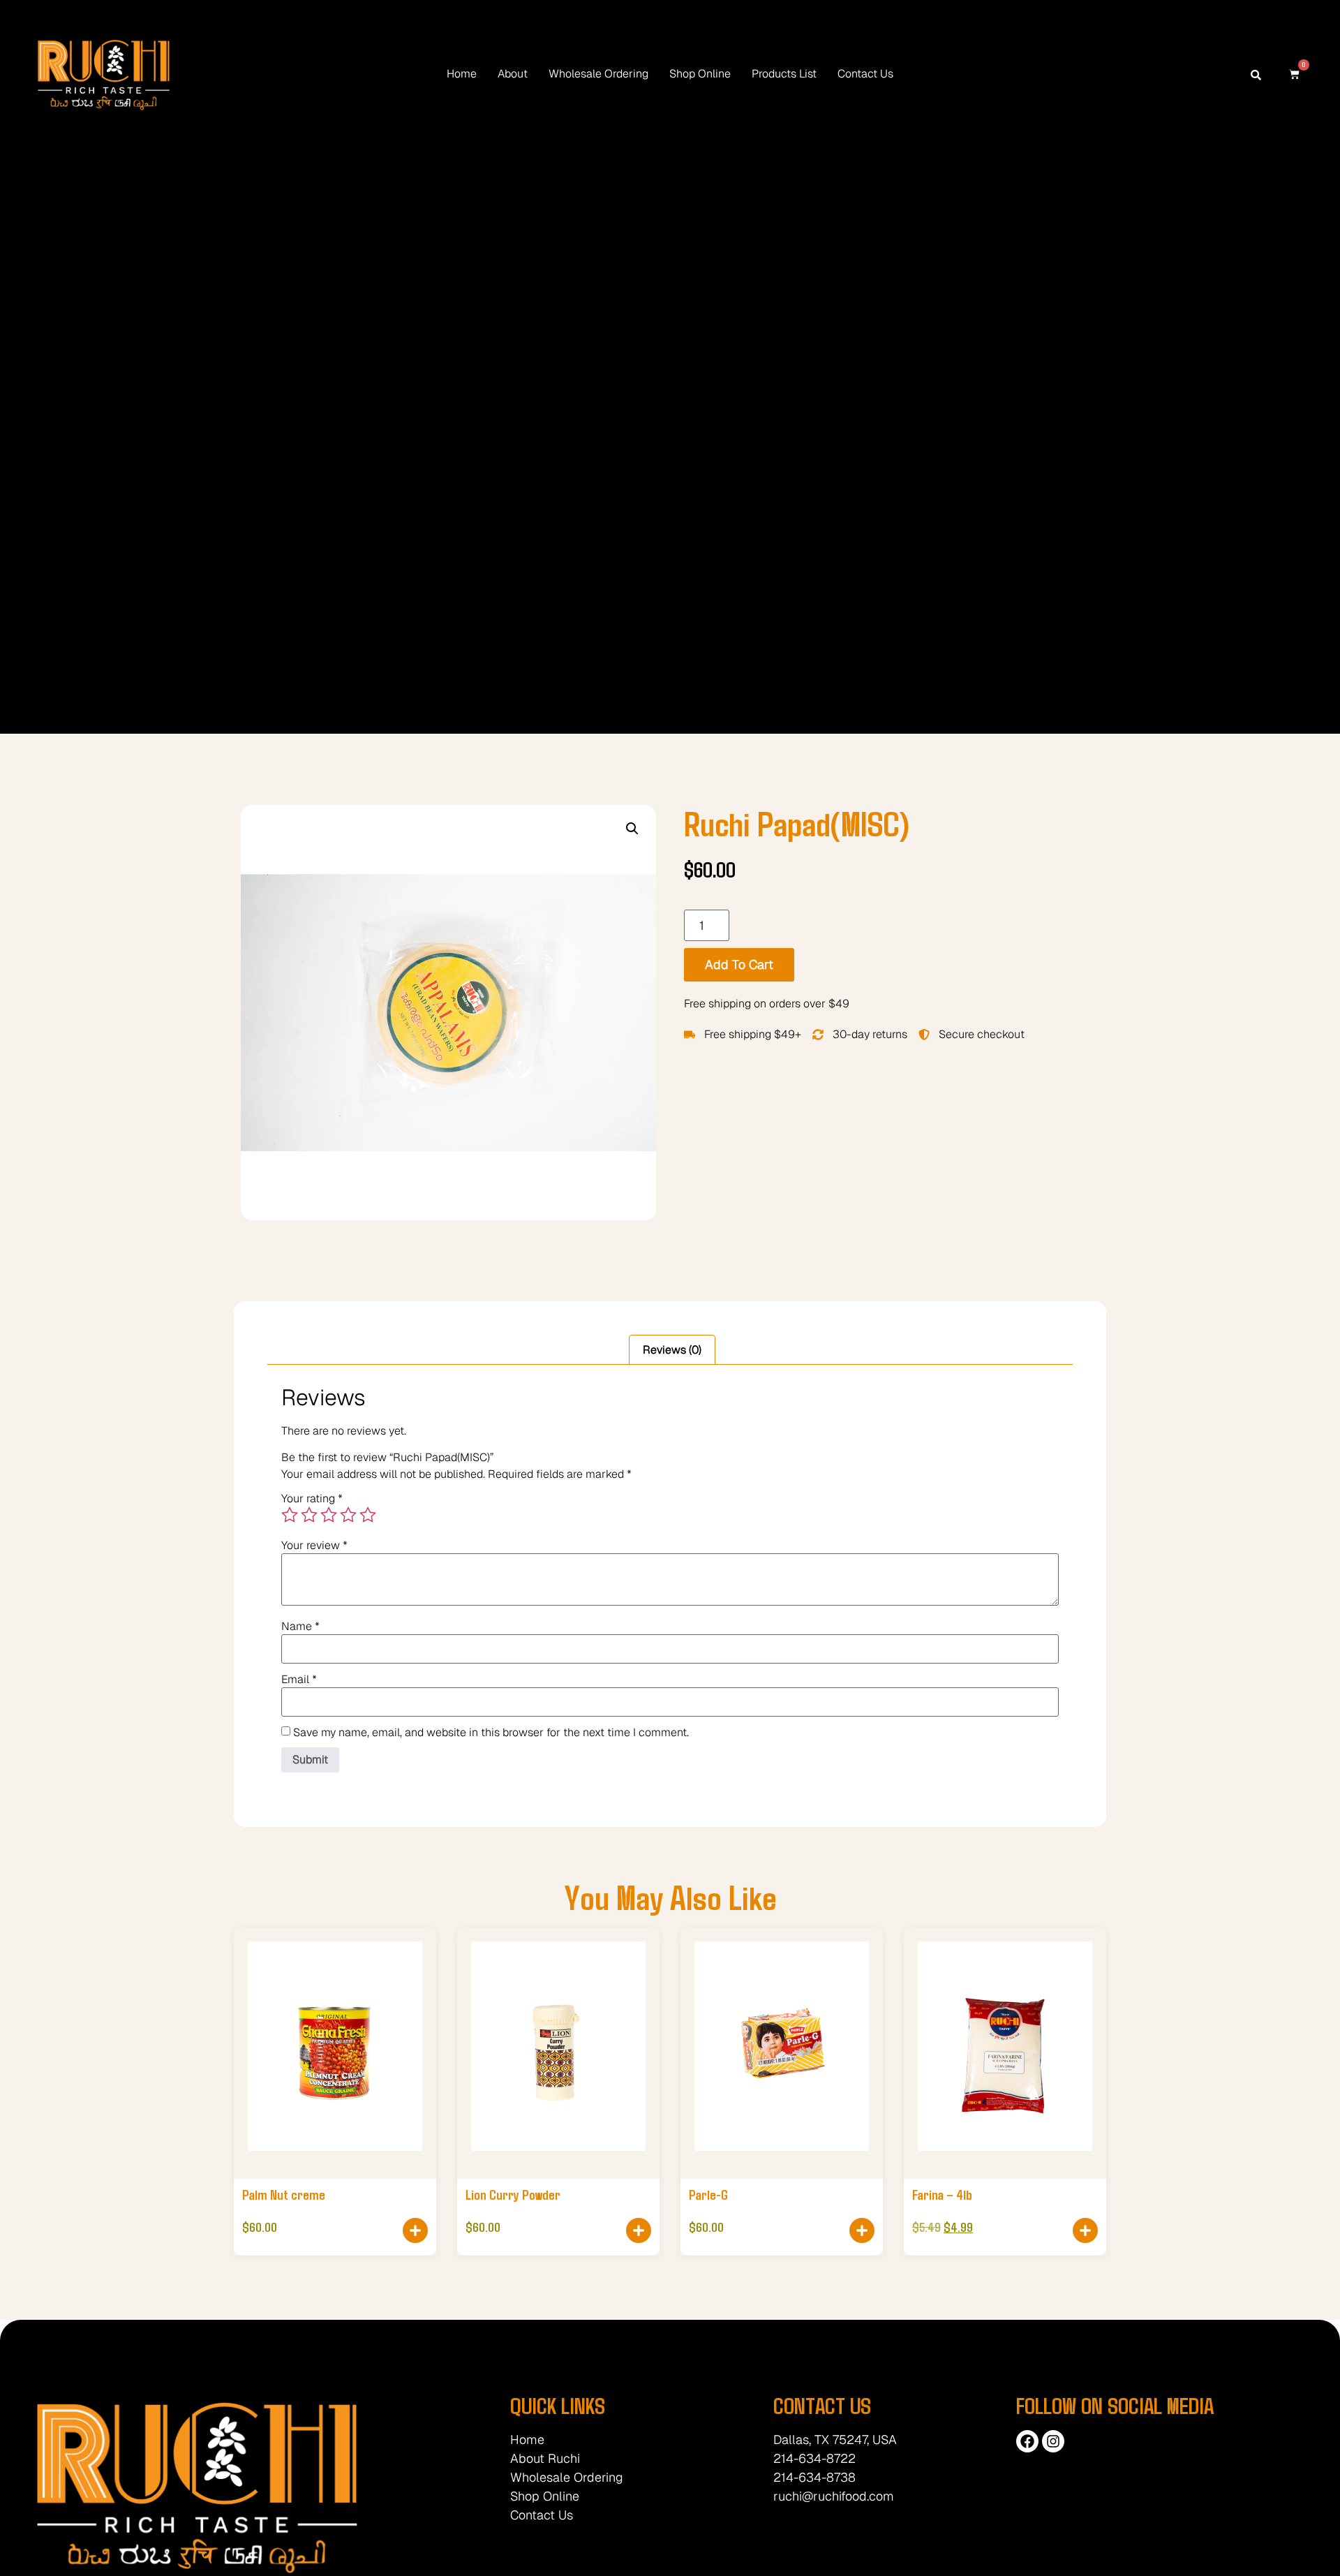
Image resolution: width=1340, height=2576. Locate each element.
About (513, 74)
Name (300, 1627)
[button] (632, 829)
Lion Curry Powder (513, 2194)
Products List (784, 74)
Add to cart (739, 964)
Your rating (312, 1499)
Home (462, 74)
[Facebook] (1027, 2441)
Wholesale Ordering (598, 74)
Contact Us (865, 74)
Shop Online (700, 74)
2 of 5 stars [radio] (309, 1515)
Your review (314, 1546)
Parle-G (708, 2194)
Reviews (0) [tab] (672, 1350)
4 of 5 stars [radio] (348, 1515)
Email (299, 1680)
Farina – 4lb (942, 2194)
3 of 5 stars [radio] (329, 1515)
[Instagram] (1053, 2441)
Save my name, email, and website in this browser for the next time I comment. (491, 1733)
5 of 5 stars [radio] (368, 1515)
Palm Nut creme (284, 2194)
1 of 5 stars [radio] (290, 1515)
